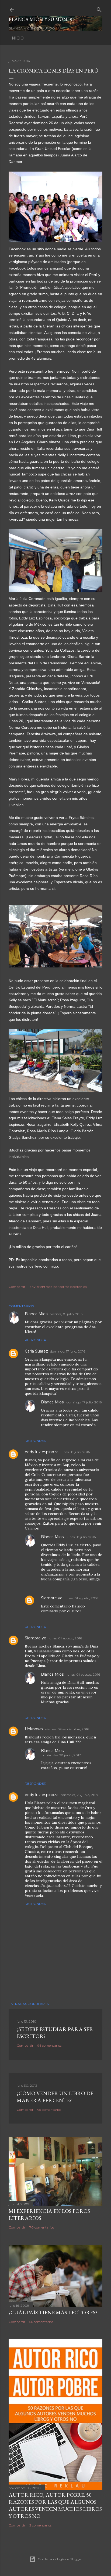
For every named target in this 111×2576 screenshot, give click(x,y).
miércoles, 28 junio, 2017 (62, 1755)
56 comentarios (41, 2322)
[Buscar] (99, 9)
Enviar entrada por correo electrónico (58, 1287)
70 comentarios (42, 2227)
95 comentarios (49, 2110)
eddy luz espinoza (42, 1452)
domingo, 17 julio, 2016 (68, 1351)
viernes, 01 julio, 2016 (66, 1314)
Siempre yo (52, 1598)
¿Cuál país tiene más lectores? (53, 2312)
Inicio (17, 38)
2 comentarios (40, 2525)
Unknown (34, 1729)
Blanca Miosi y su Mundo (42, 19)
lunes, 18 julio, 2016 (75, 1452)
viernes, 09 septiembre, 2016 (67, 1729)
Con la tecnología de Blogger (60, 2559)
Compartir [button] (17, 1287)
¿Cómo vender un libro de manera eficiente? (55, 2097)
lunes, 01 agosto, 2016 (81, 1598)
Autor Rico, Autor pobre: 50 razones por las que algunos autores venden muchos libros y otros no (55, 2505)
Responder (36, 1340)
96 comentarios (49, 2045)
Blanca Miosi (37, 1314)
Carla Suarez (36, 1351)
